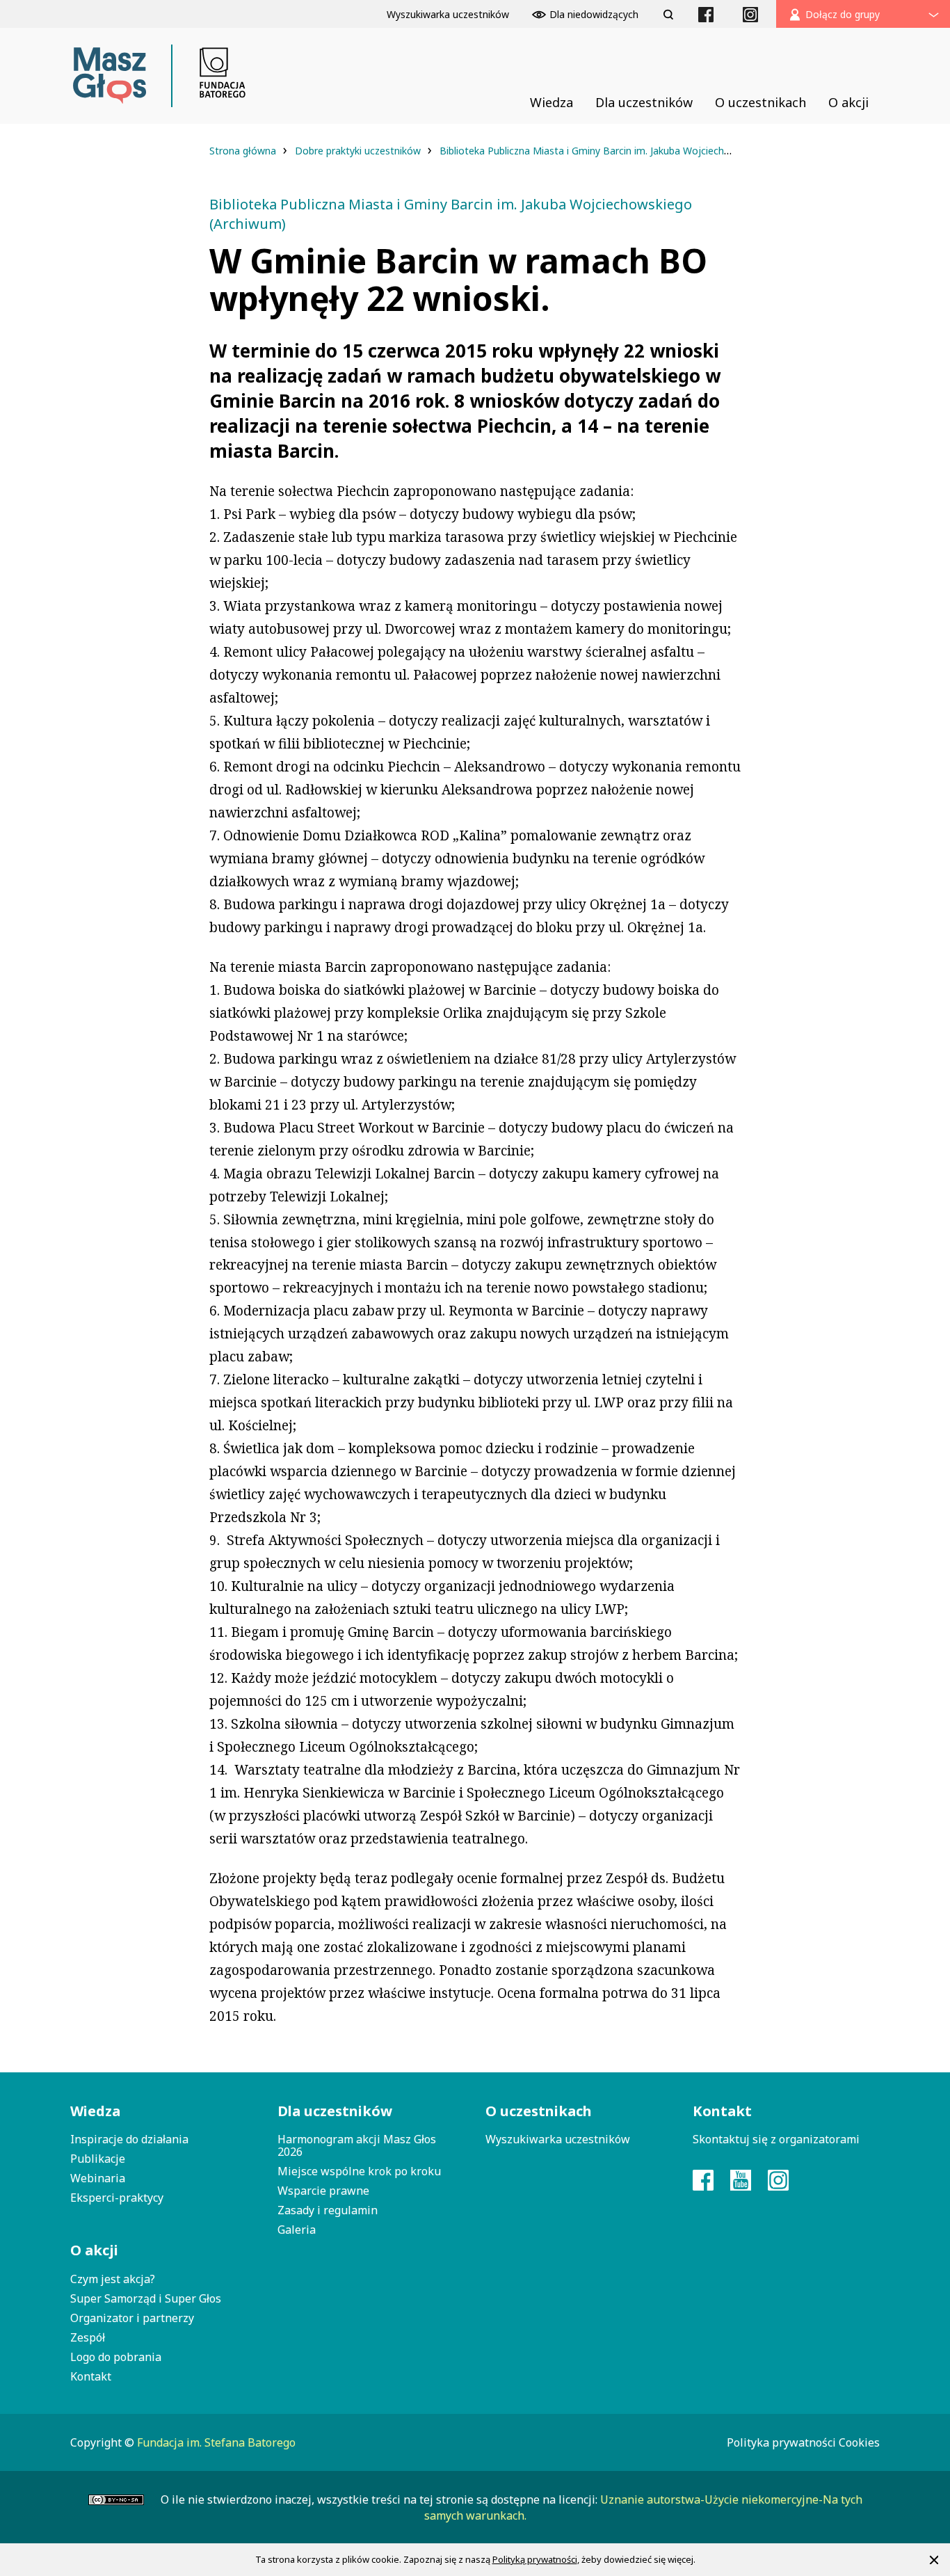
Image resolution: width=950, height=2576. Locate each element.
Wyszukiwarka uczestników (558, 2139)
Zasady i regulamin (328, 2210)
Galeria (297, 2230)
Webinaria (98, 2178)
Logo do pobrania (116, 2357)
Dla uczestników (335, 2111)
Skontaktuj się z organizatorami (776, 2139)
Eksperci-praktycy (117, 2198)
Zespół (88, 2337)
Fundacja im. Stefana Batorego (216, 2442)
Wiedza (95, 2111)
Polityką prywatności (535, 2559)
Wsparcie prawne (323, 2191)
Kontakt (91, 2376)
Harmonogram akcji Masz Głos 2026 (357, 2145)
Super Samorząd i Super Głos (146, 2298)
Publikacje (98, 2159)
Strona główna (244, 151)
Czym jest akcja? (113, 2279)
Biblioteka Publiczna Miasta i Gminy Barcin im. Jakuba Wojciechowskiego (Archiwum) (631, 151)
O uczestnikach (539, 2111)
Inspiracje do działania (129, 2139)
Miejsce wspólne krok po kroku (359, 2171)
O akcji (94, 2250)
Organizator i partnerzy (132, 2318)
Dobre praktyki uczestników (359, 151)
